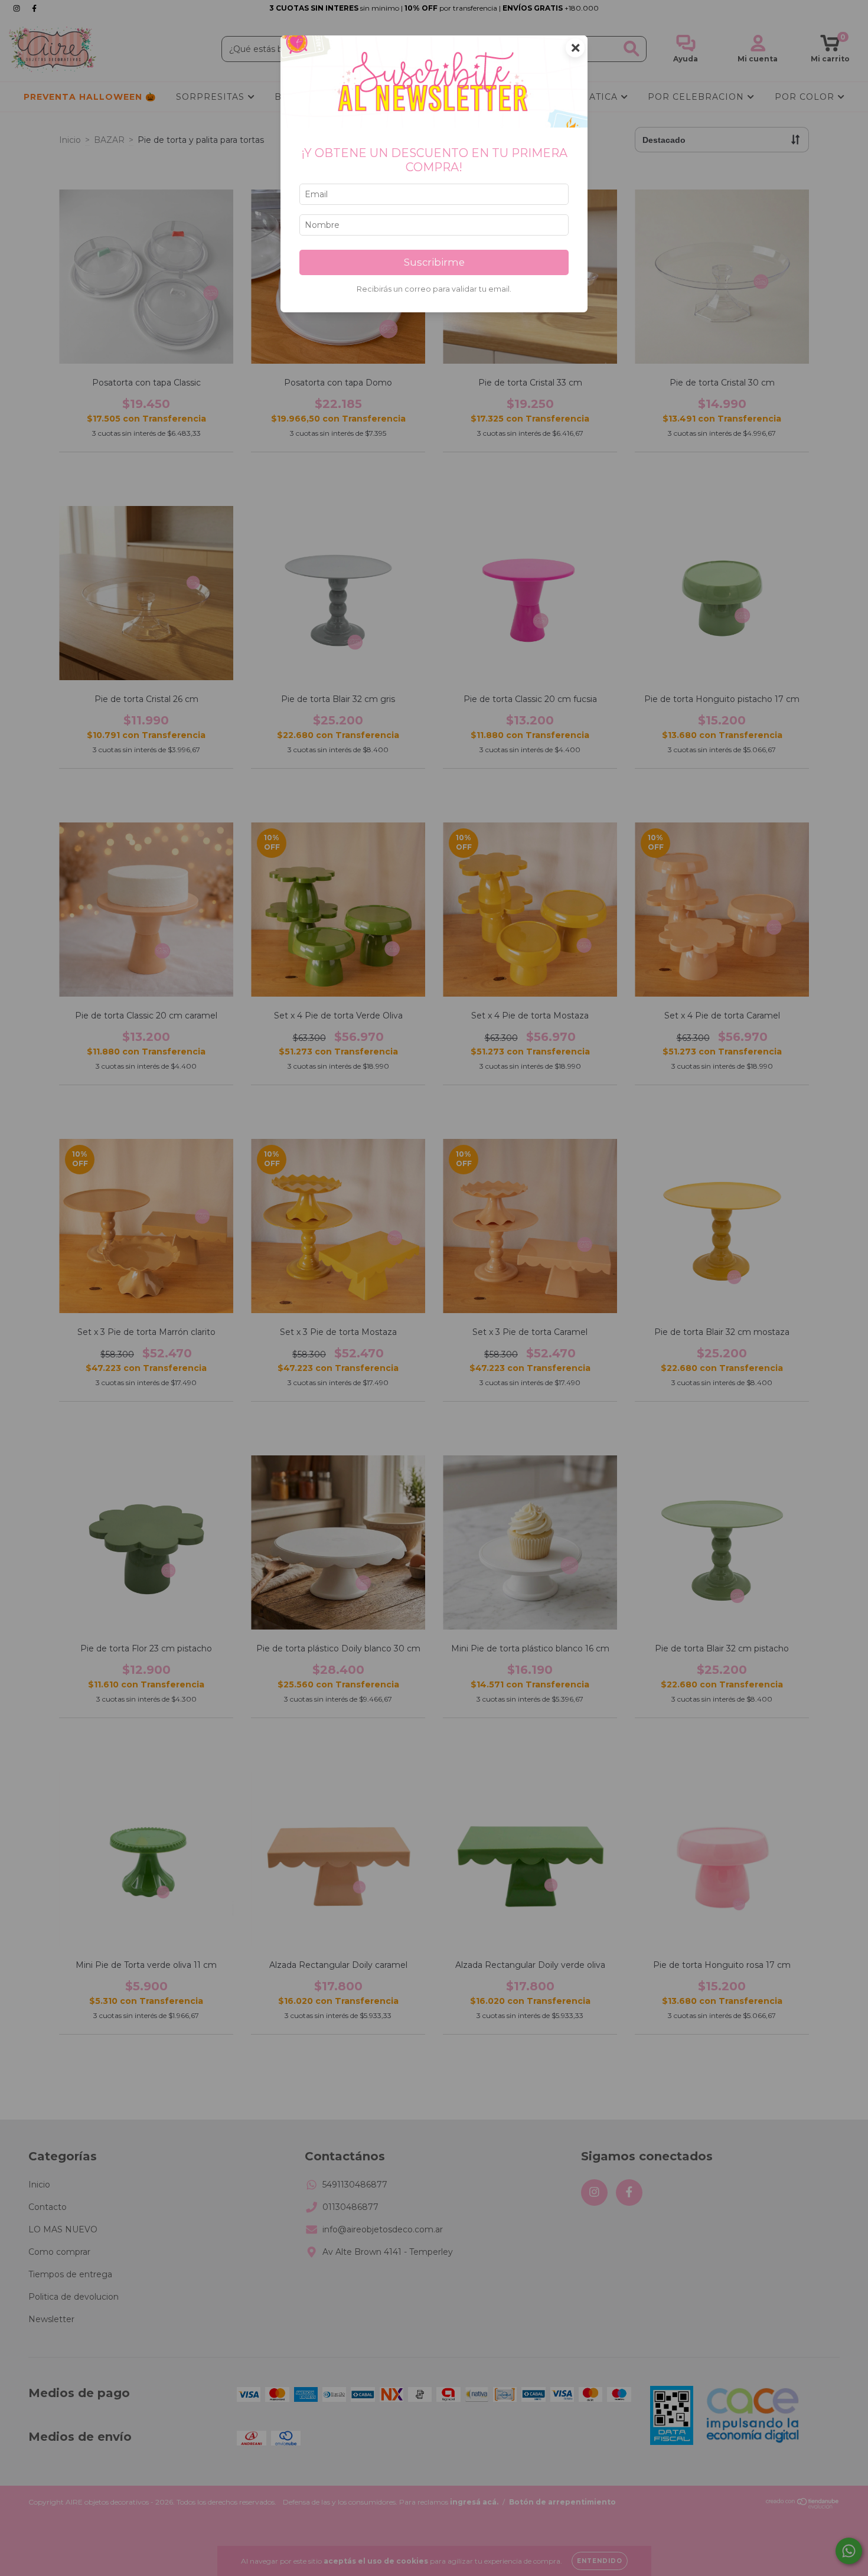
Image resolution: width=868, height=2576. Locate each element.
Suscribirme (434, 262)
